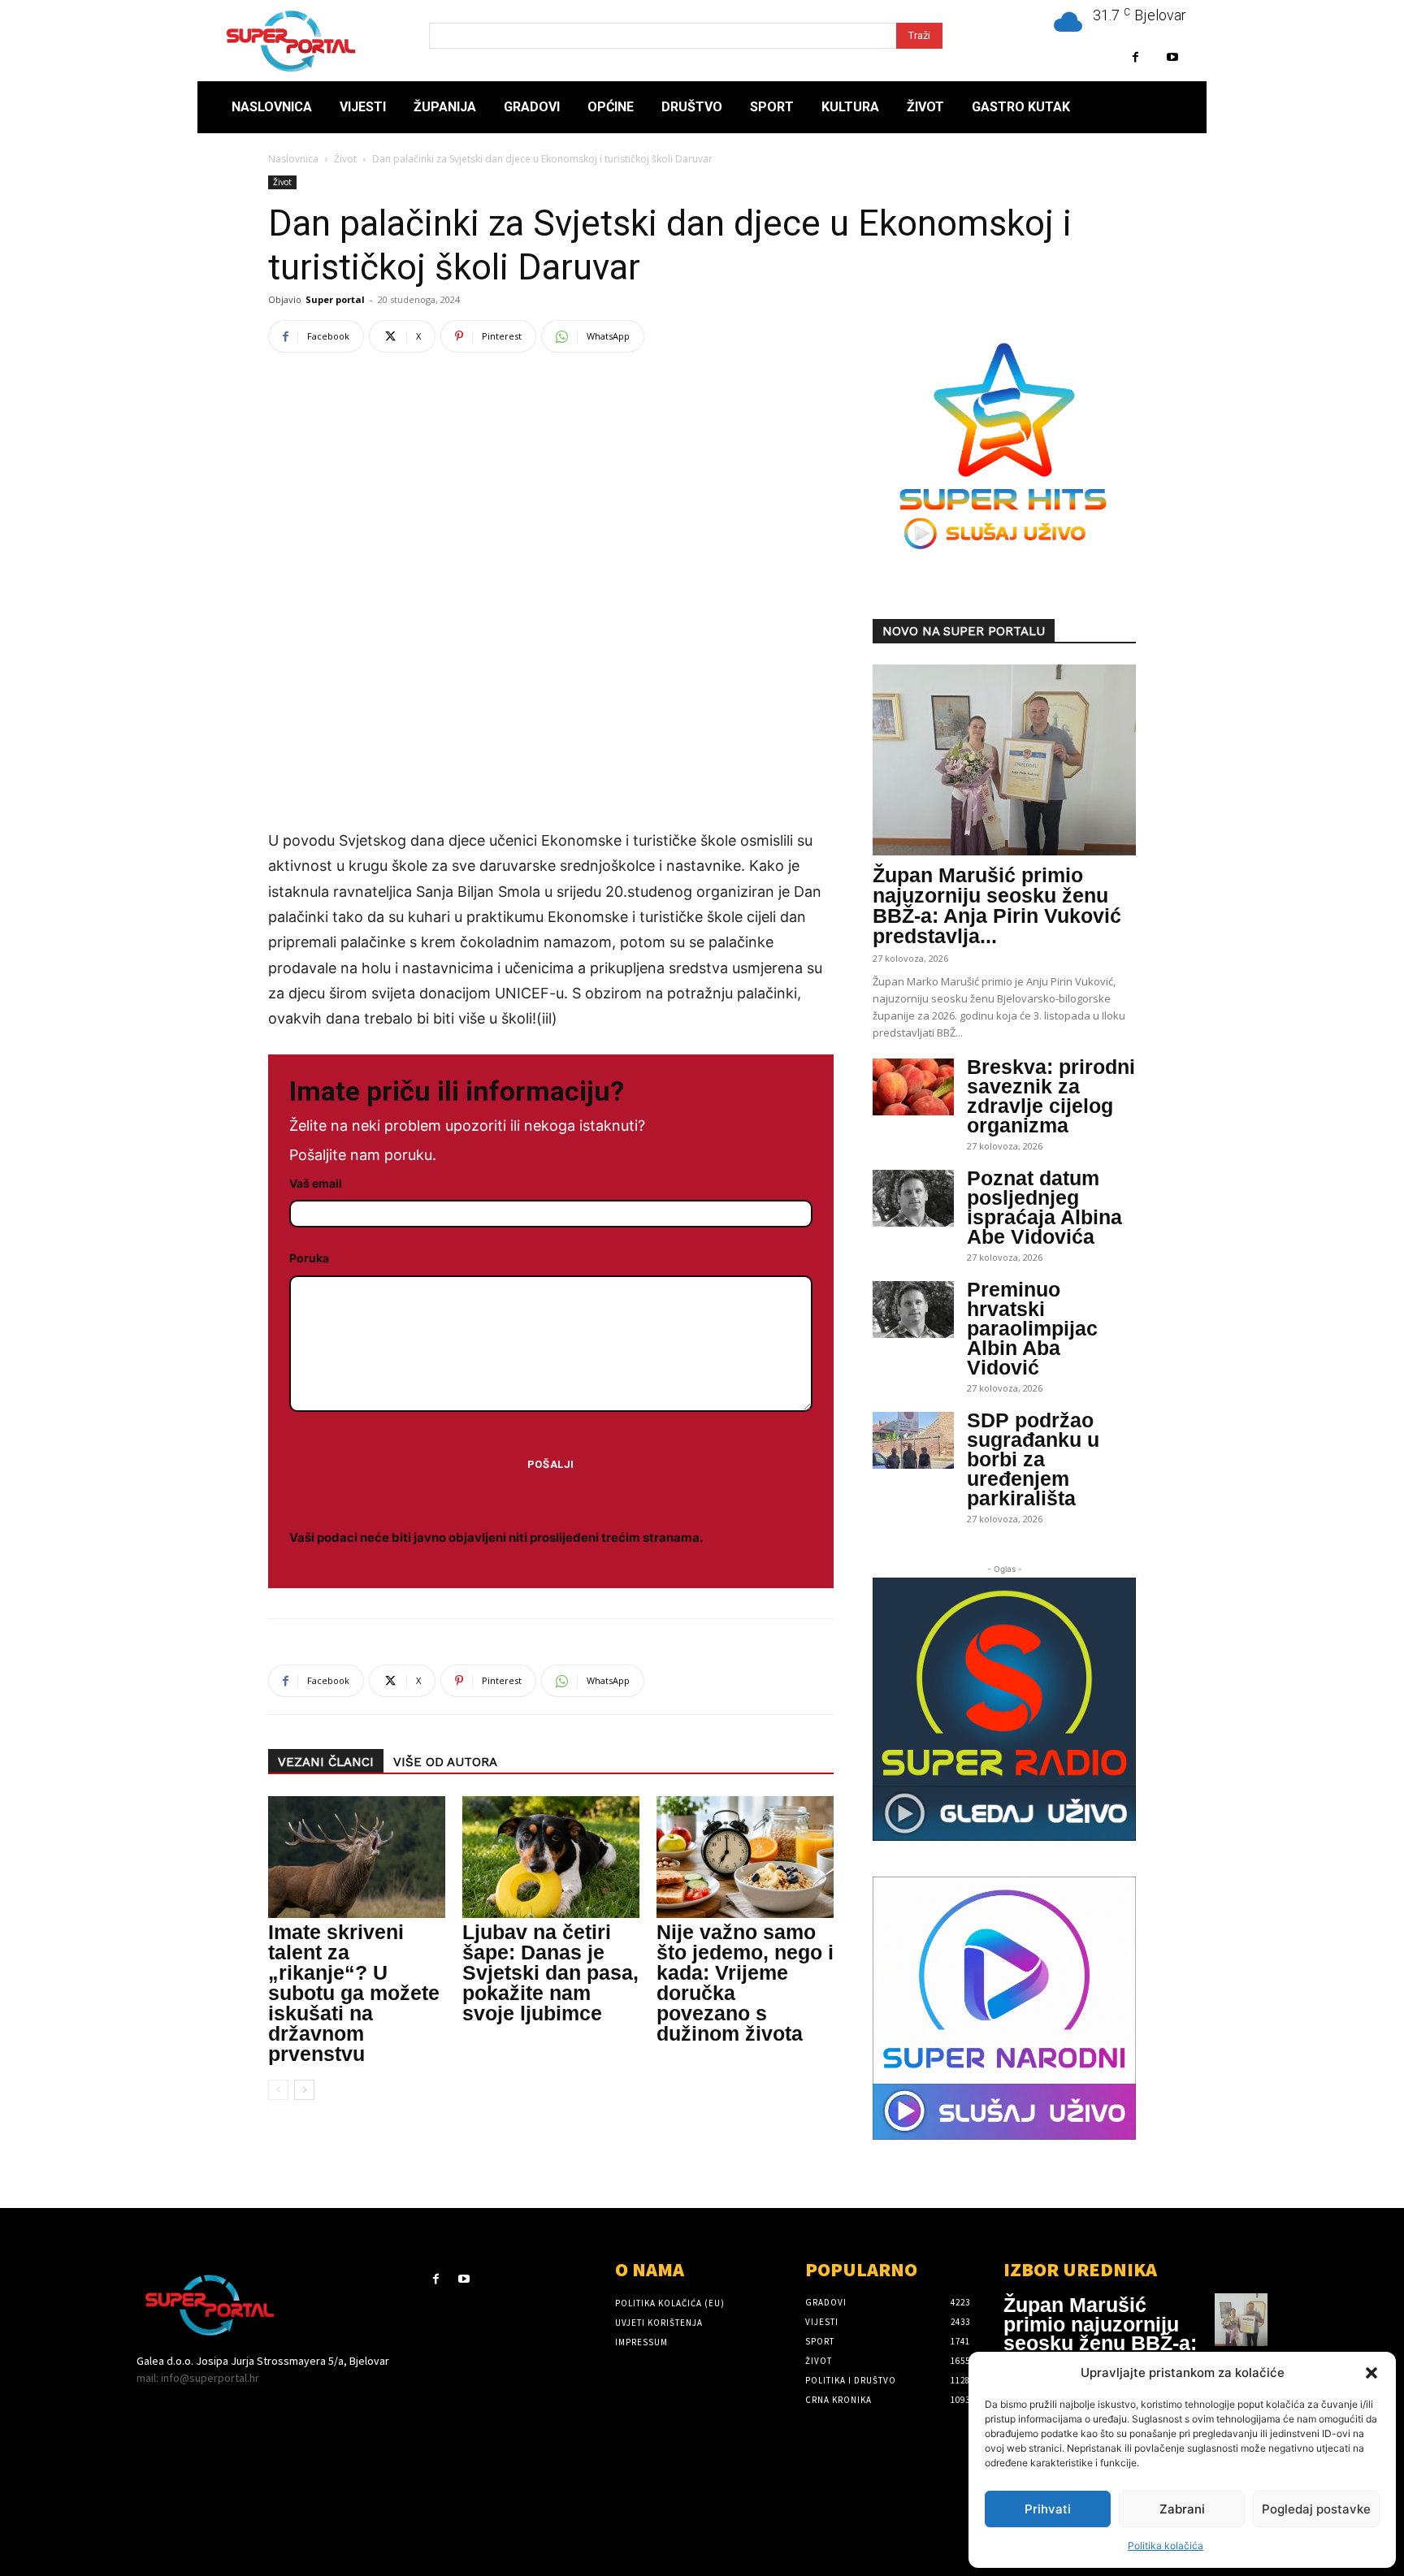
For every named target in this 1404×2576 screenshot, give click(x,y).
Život (345, 159)
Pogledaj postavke (1316, 2509)
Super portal (335, 299)
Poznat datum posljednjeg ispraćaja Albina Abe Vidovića (1044, 1207)
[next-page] (304, 2090)
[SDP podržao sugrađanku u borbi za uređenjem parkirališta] (913, 1440)
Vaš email (316, 1183)
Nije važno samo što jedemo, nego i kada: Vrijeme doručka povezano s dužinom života (745, 1983)
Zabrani (1182, 2509)
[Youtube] (1172, 57)
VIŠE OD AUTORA (445, 1762)
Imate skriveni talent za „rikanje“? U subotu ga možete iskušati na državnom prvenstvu (354, 1993)
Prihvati (1048, 2509)
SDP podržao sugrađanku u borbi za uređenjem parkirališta (1033, 1459)
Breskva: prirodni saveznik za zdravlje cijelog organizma (1051, 1096)
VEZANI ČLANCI (326, 1762)
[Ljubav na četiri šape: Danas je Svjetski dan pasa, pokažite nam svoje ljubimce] (551, 1857)
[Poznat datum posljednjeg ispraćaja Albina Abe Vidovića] (913, 1198)
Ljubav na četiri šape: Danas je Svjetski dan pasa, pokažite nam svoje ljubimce (550, 1972)
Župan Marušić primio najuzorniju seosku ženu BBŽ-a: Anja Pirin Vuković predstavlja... (997, 905)
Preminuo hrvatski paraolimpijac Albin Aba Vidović (1032, 1328)
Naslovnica (293, 159)
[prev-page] (278, 2090)
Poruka (309, 1258)
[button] (1371, 2373)
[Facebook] (1135, 57)
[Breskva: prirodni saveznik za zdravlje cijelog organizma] (913, 1087)
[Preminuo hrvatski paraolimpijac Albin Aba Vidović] (913, 1310)
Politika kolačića (1166, 2546)
